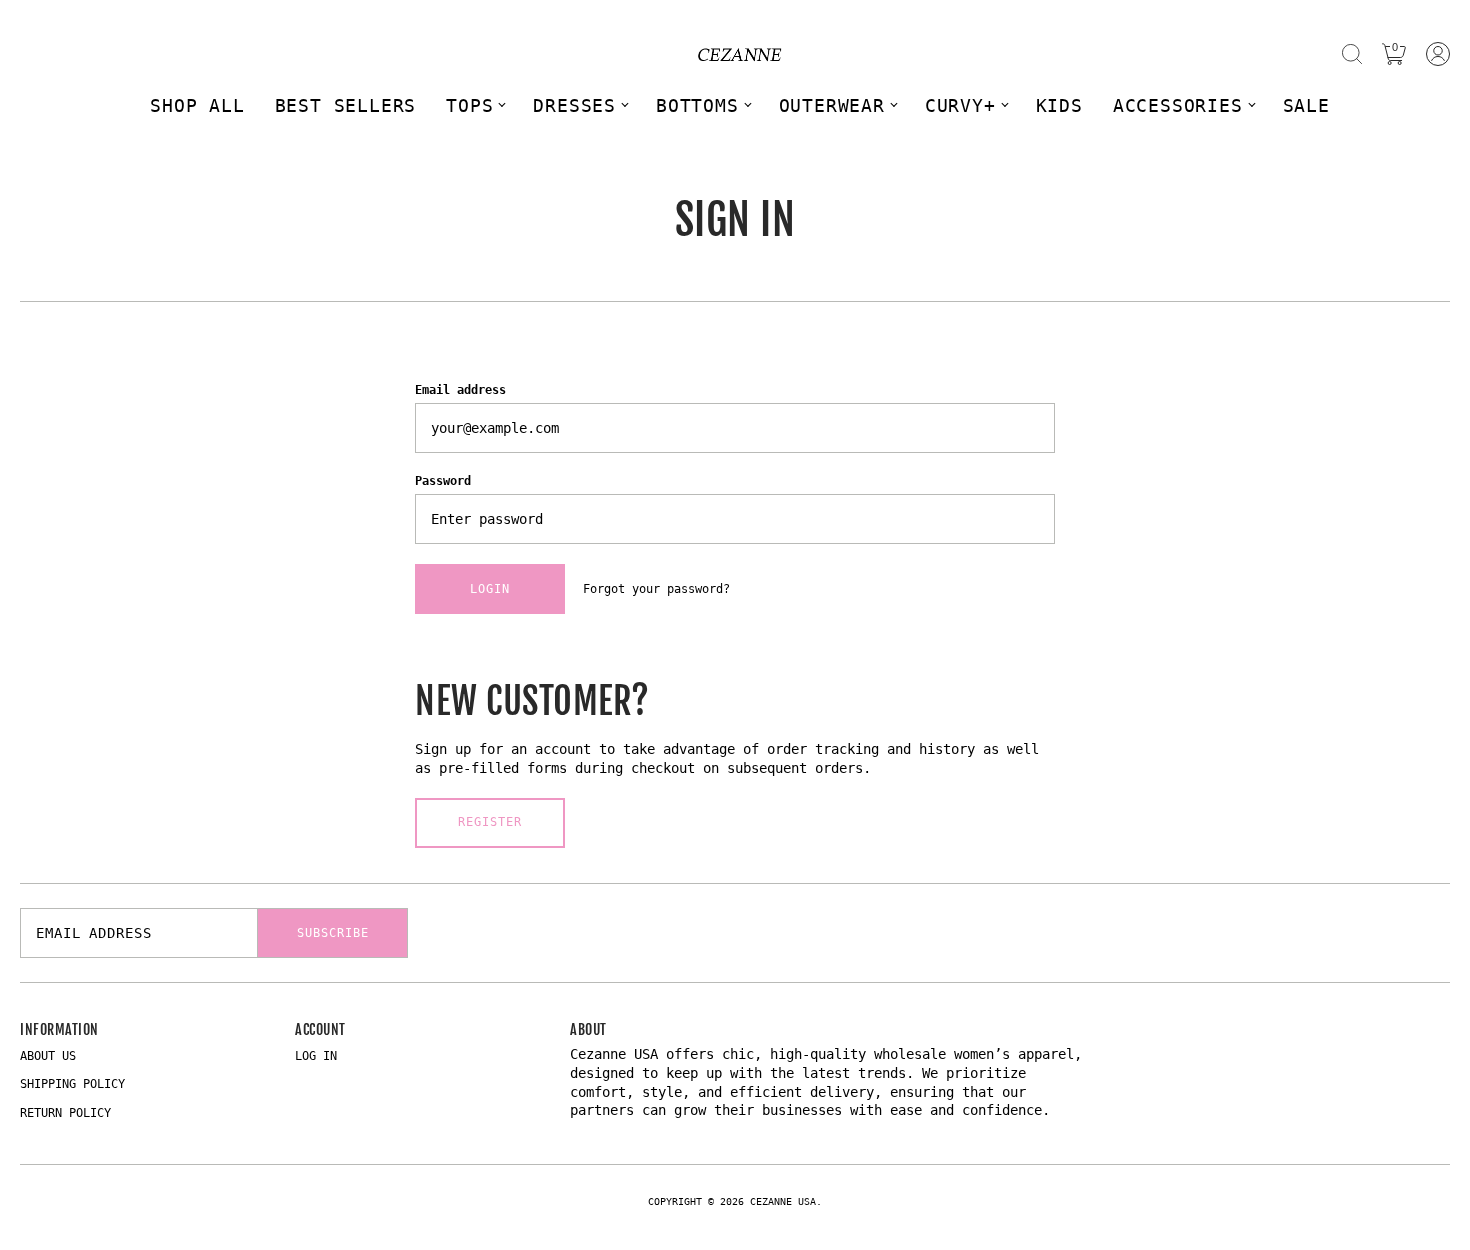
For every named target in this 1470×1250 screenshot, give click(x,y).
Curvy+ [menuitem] (960, 105)
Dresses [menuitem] (574, 105)
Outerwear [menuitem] (832, 105)
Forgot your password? (656, 589)
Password (443, 481)
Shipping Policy (72, 1084)
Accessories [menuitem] (1178, 105)
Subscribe (333, 933)
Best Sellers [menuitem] (346, 105)
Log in (316, 1056)
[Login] (1438, 54)
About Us (48, 1056)
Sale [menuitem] (1306, 105)
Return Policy (65, 1113)
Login (490, 589)
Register (490, 822)
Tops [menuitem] (469, 105)
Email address (460, 390)
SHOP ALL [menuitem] (197, 105)
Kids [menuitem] (1059, 105)
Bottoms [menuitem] (697, 105)
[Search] (1352, 54)
